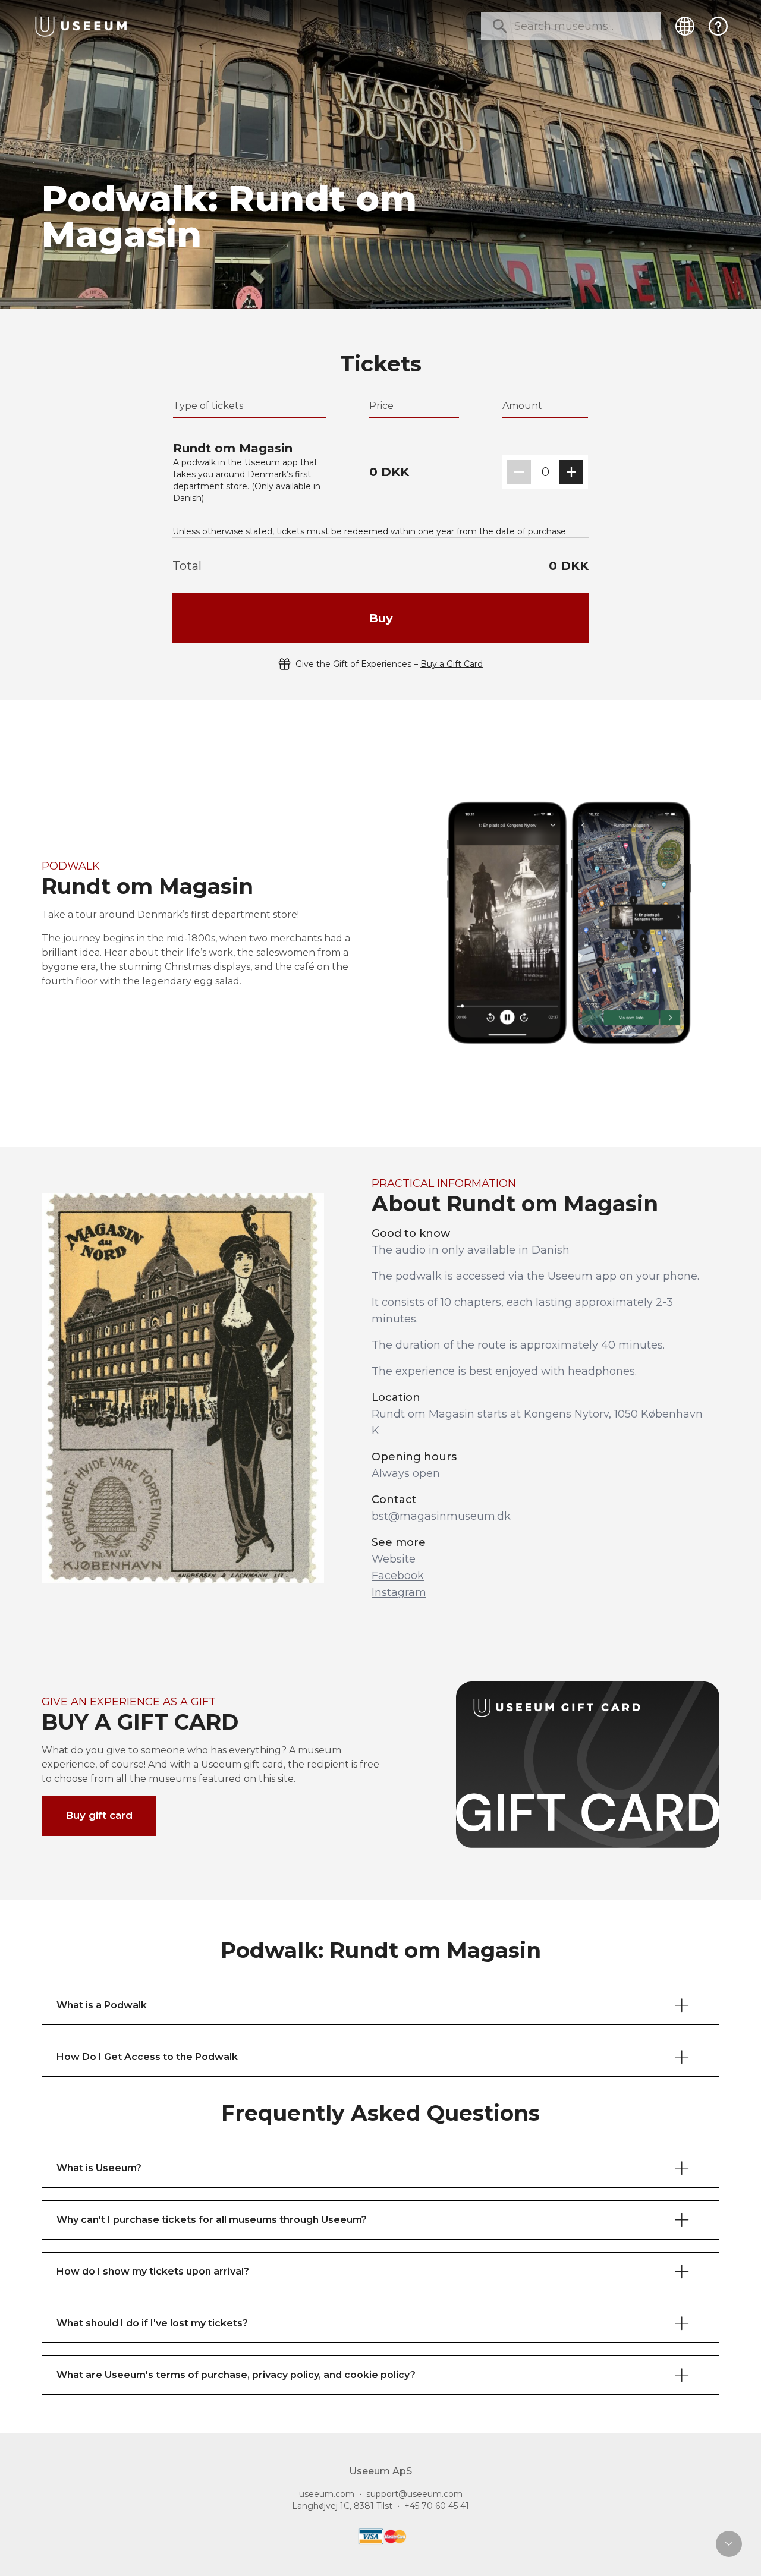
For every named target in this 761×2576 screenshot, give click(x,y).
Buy (381, 618)
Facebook (398, 1576)
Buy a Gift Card (452, 664)
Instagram (399, 1592)
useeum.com (327, 2494)
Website (394, 1559)
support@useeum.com (414, 2494)
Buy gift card (99, 1815)
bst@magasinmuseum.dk (441, 1516)
